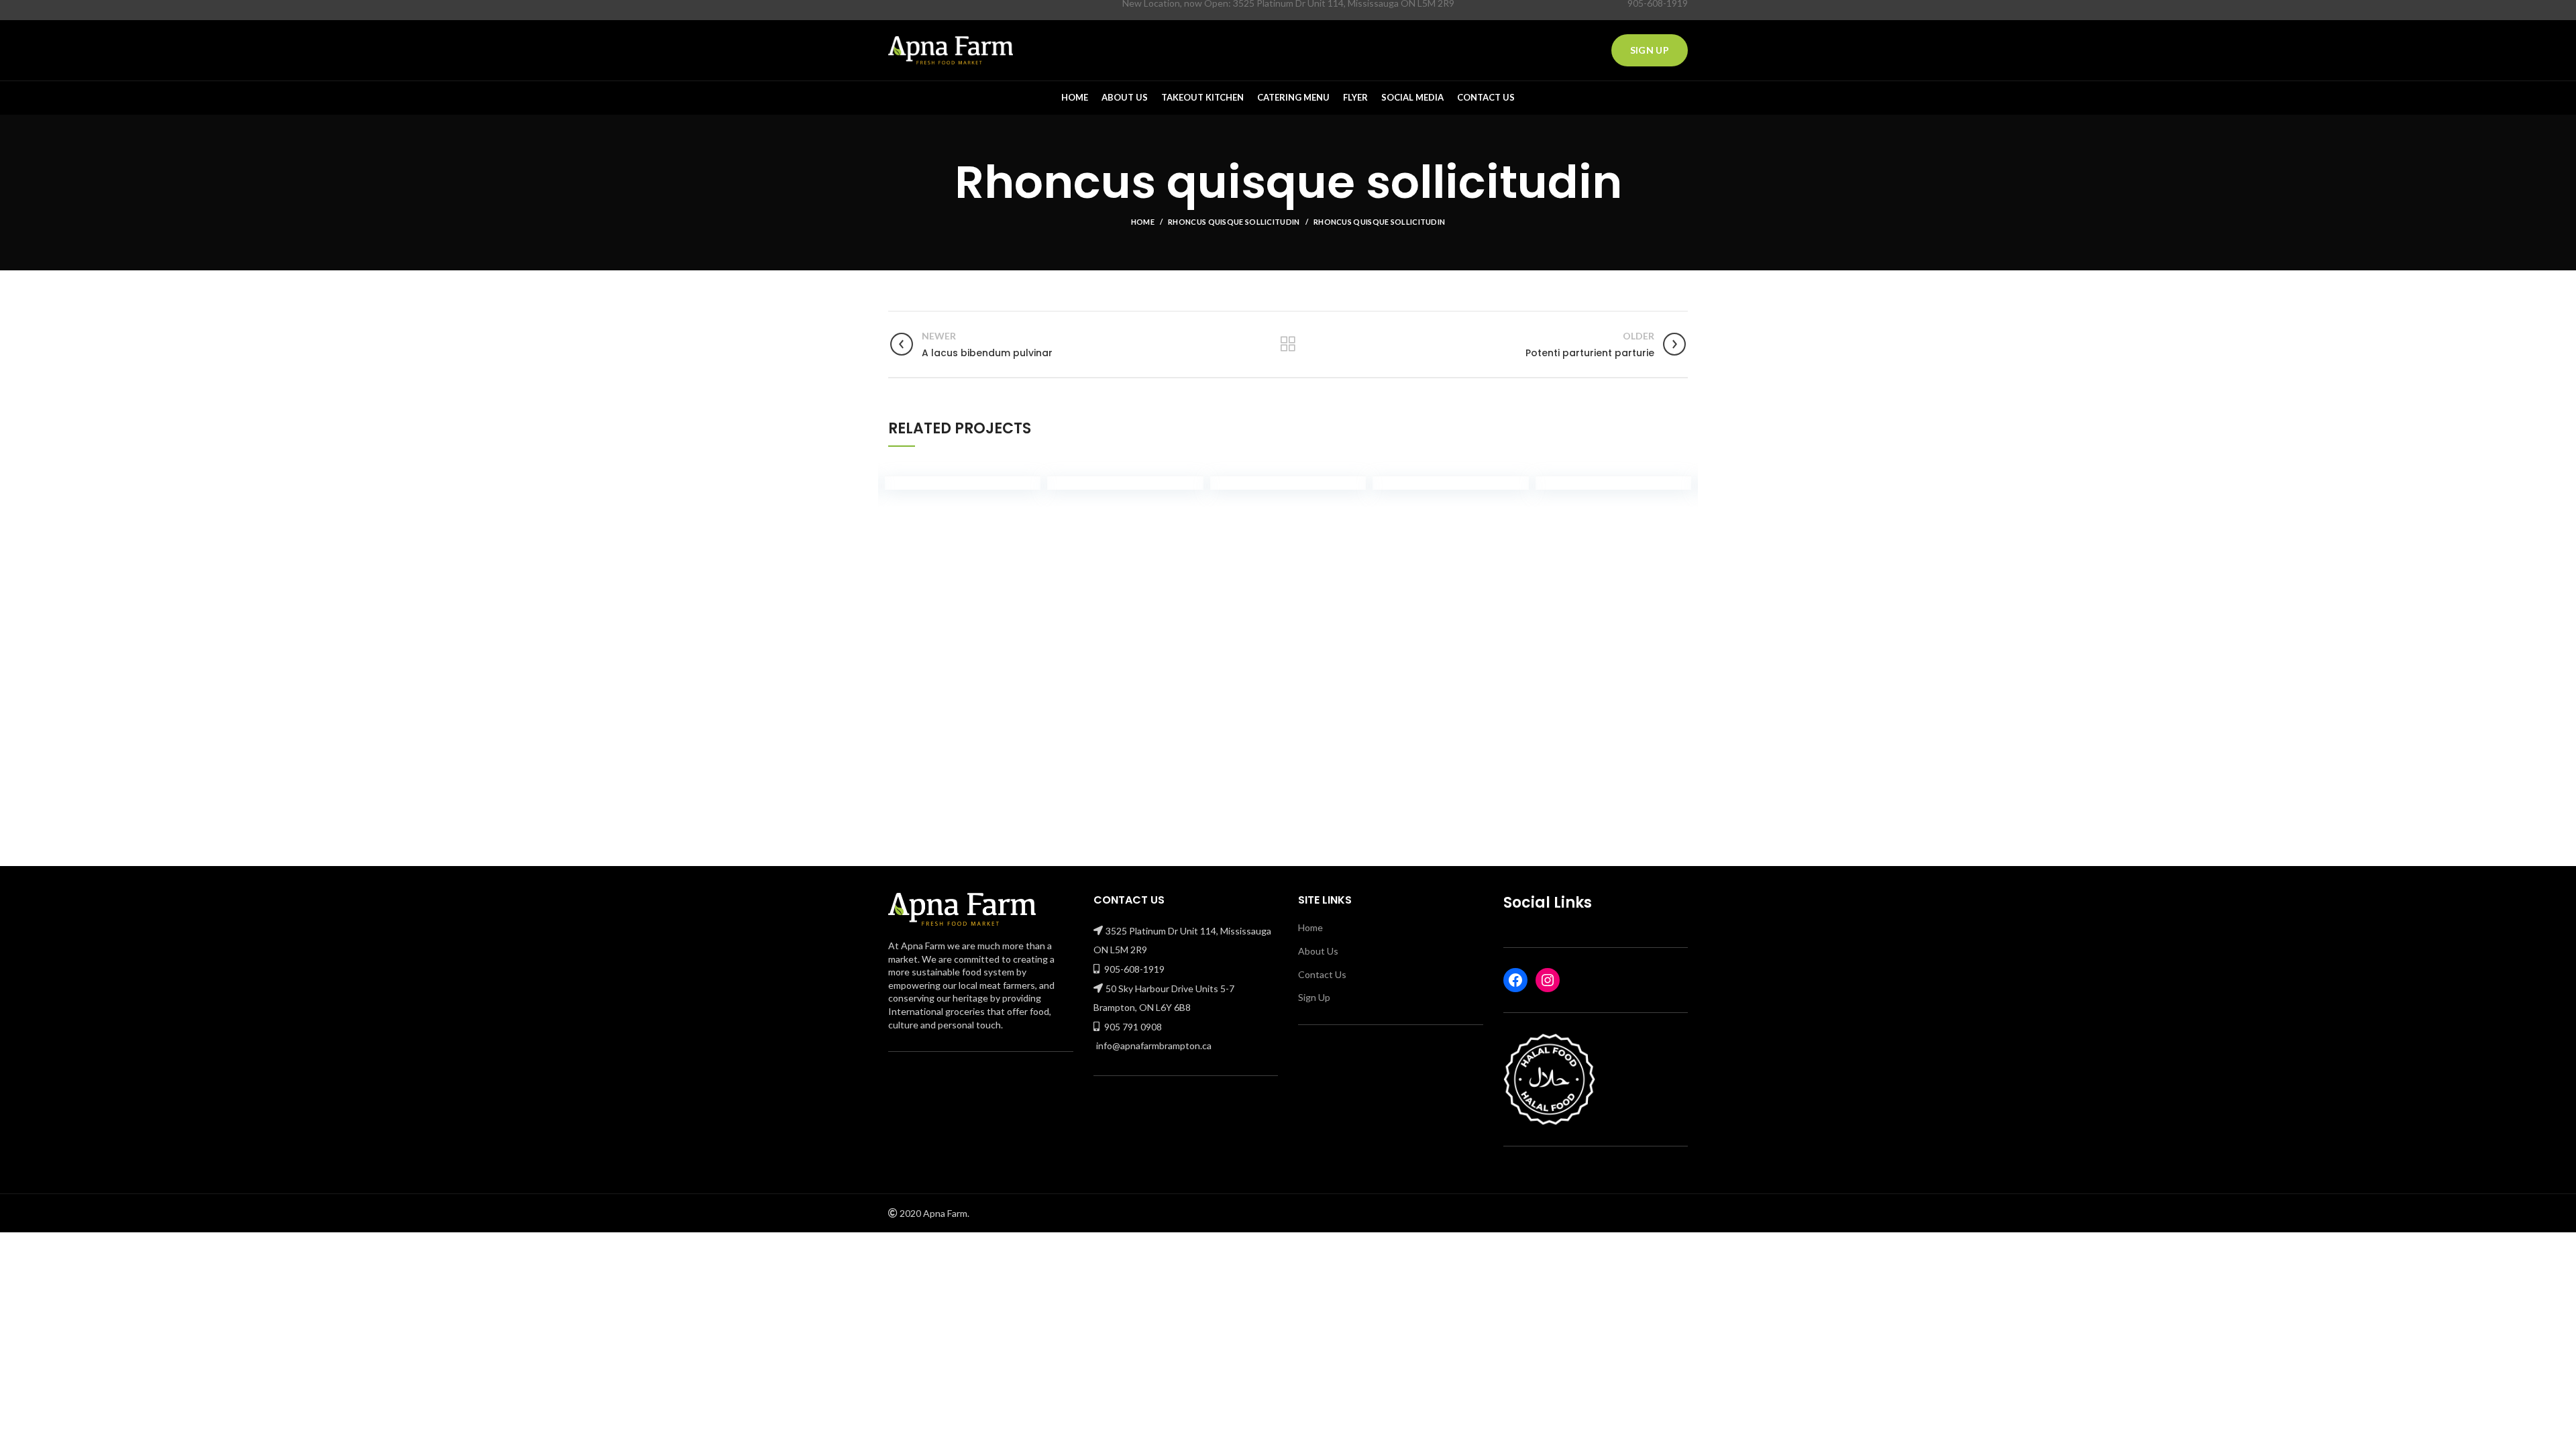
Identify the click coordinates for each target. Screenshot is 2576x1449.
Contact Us (1322, 974)
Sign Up (1650, 50)
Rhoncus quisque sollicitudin (1234, 222)
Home (1143, 222)
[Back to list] (1288, 344)
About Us (1318, 951)
